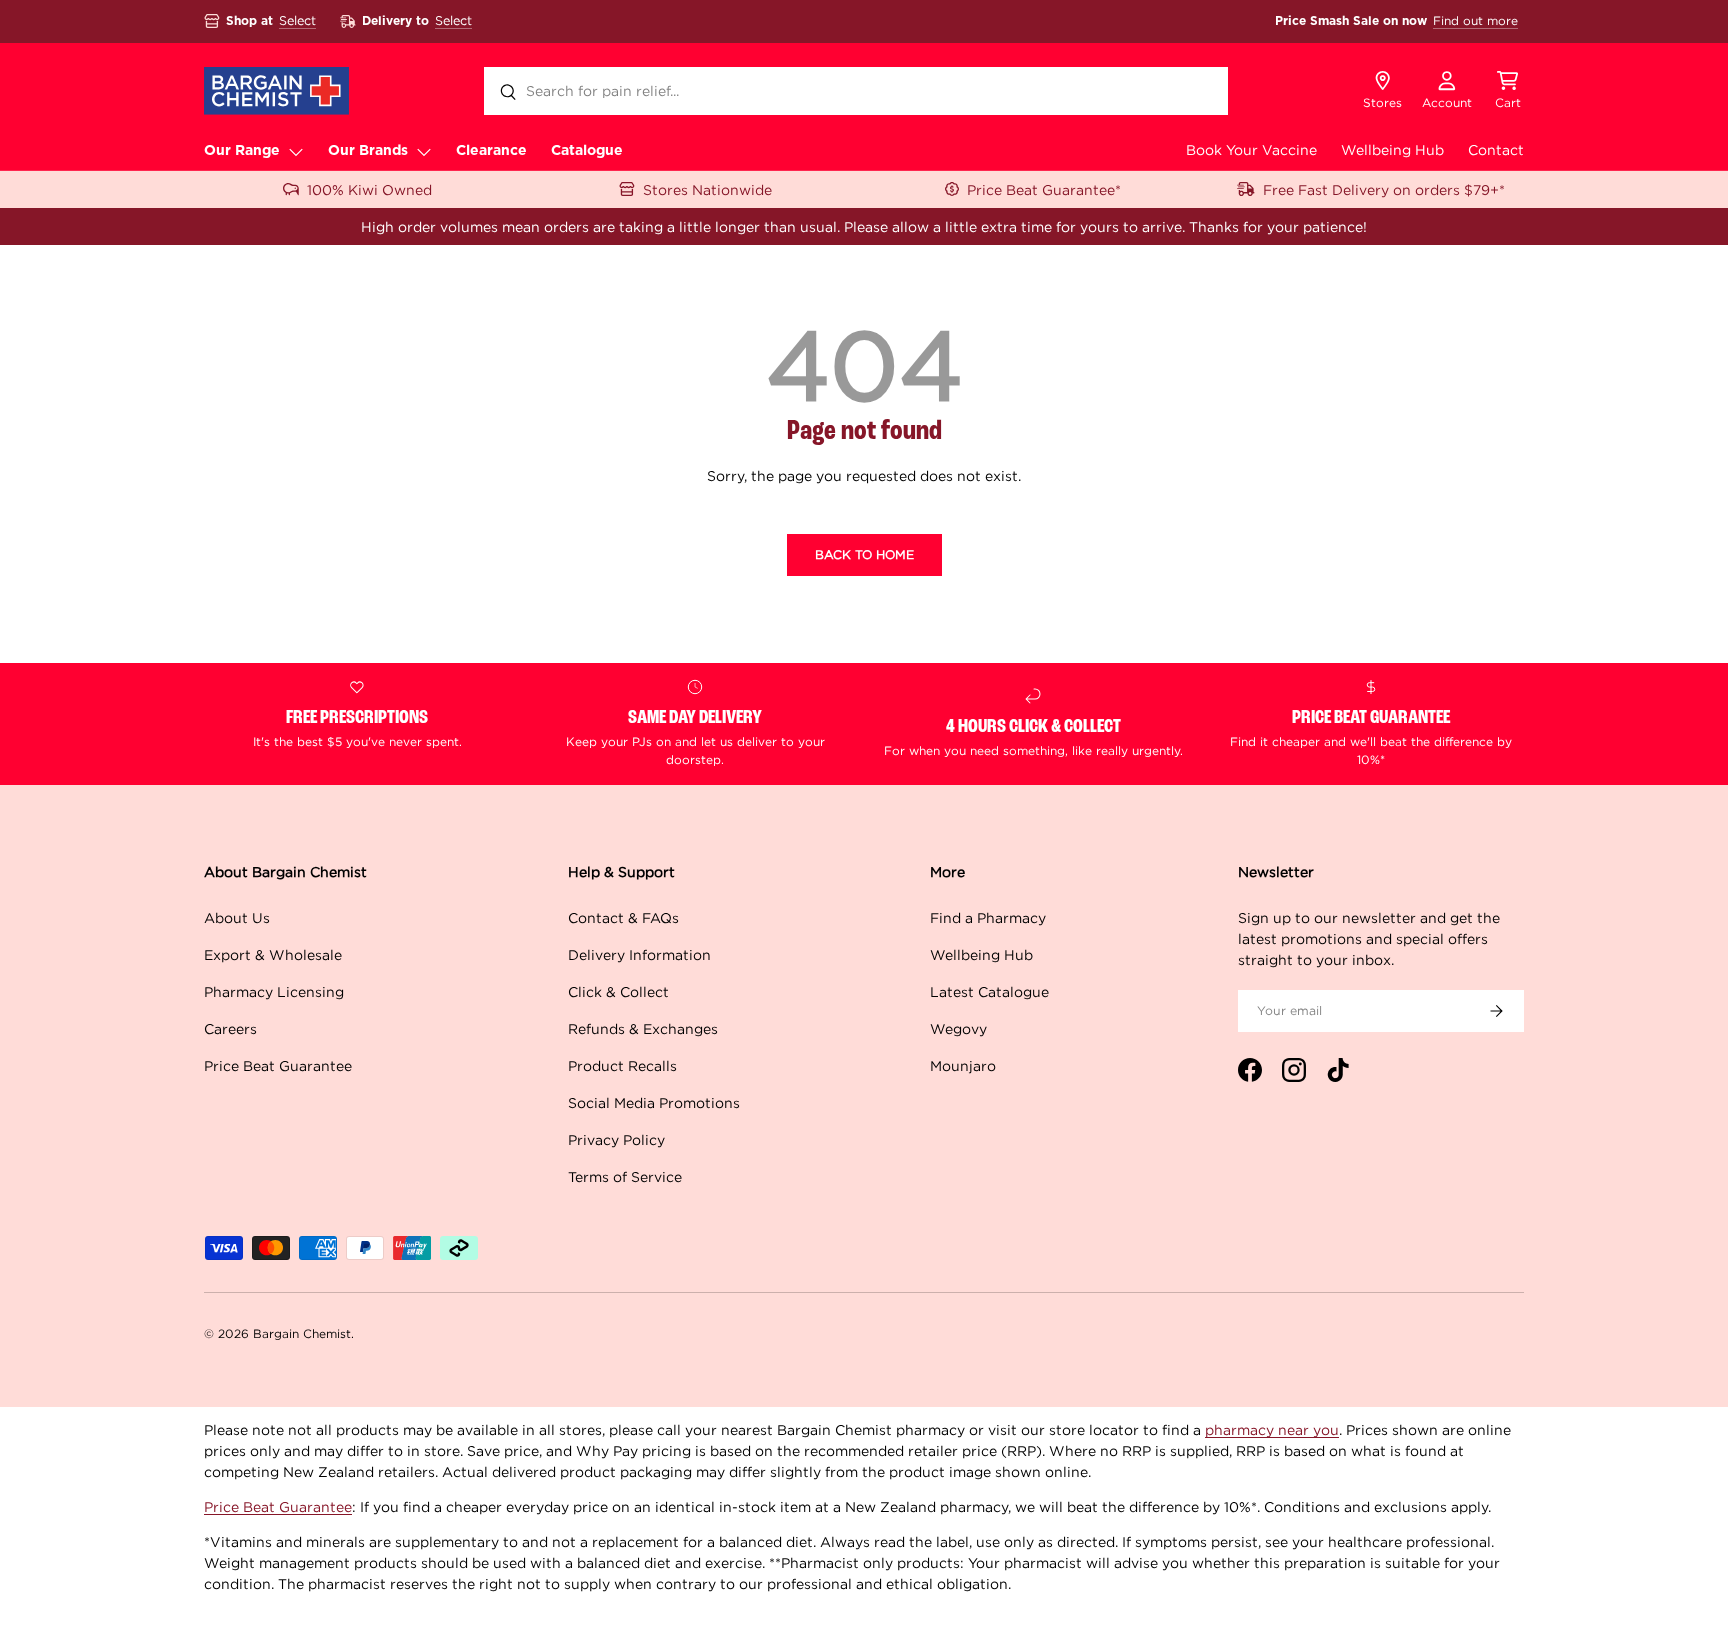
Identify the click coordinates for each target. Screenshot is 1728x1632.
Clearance (491, 151)
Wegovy (958, 1028)
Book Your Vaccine (1251, 149)
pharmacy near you (1272, 1429)
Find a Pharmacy (988, 917)
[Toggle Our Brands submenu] (424, 151)
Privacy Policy (616, 1139)
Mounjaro (963, 1065)
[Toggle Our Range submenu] (296, 151)
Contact (1496, 149)
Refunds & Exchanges (643, 1028)
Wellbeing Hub (1392, 149)
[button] (1508, 91)
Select (297, 20)
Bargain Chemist (302, 1333)
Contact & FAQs (623, 917)
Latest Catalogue (989, 991)
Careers (230, 1028)
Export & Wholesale (273, 954)
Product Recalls (622, 1065)
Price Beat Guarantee (278, 1065)
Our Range (242, 151)
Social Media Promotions (654, 1102)
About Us (237, 917)
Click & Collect (618, 991)
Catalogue (587, 151)
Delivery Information (639, 954)
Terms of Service (625, 1176)
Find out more (1475, 20)
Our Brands (368, 151)
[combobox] (856, 91)
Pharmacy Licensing (274, 991)
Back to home (864, 554)
